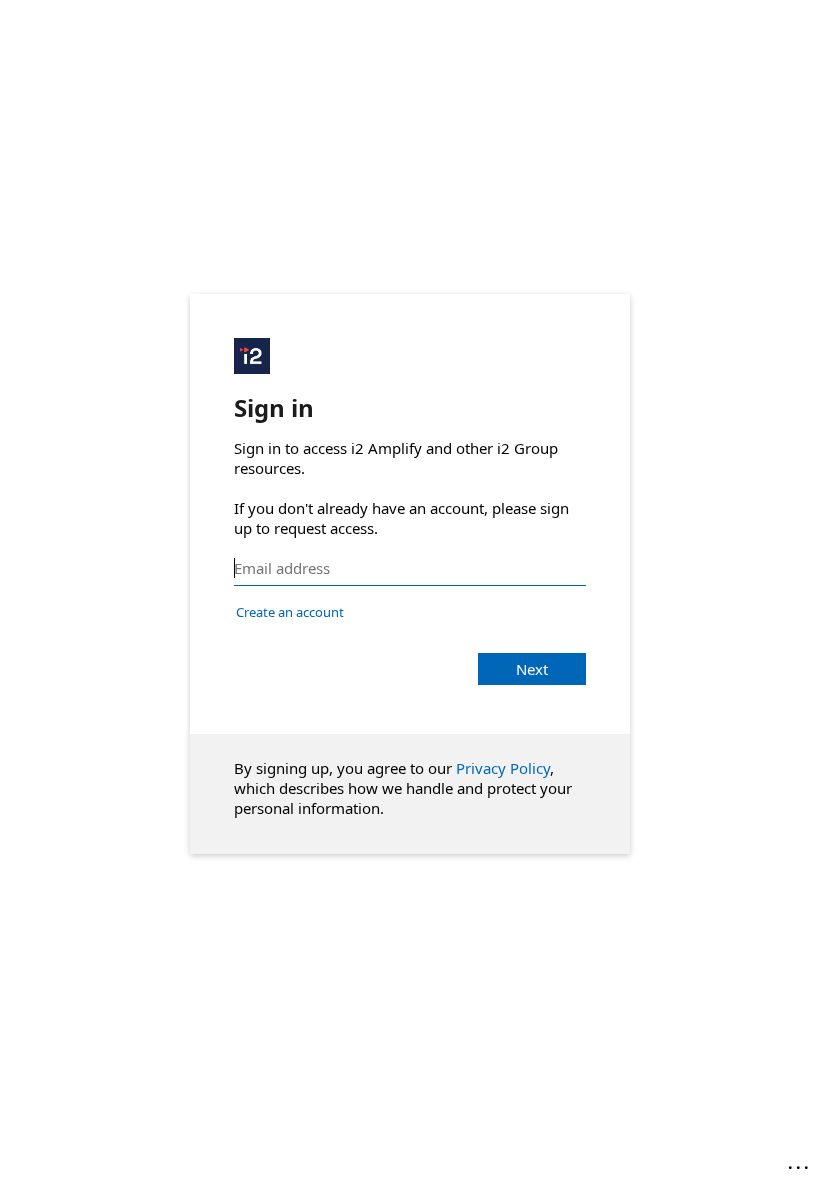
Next (532, 669)
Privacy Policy (503, 768)
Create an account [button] (290, 612)
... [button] (800, 1163)
